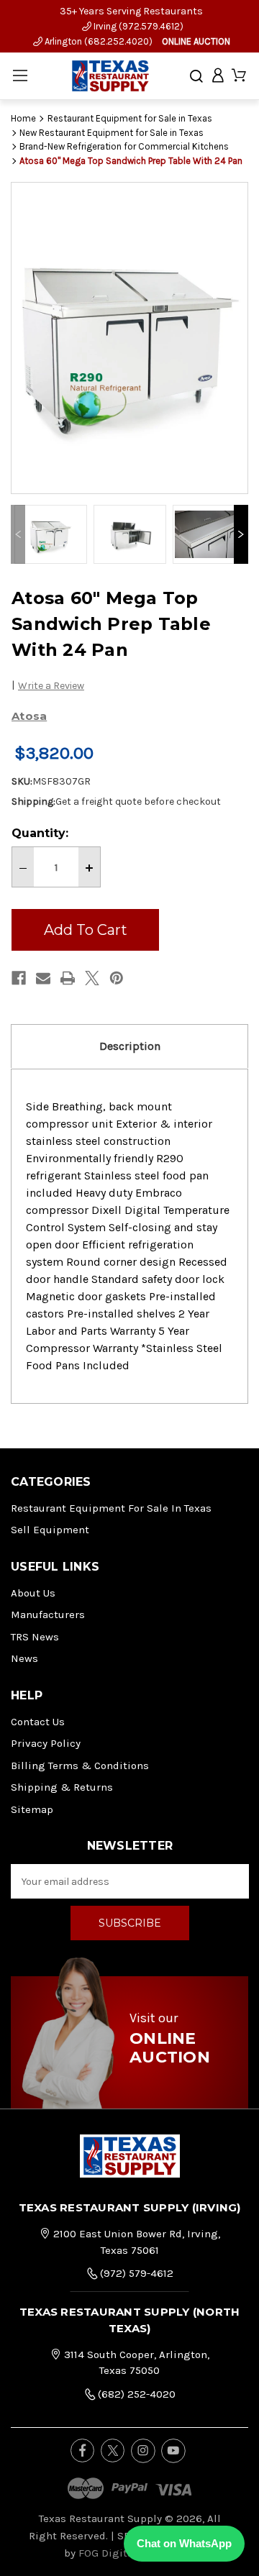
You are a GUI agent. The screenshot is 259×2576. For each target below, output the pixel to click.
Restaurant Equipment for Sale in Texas (111, 1508)
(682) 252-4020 (135, 2394)
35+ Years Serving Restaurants (131, 11)
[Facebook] (19, 978)
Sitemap (32, 1809)
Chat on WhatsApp (184, 2543)
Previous (18, 534)
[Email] (43, 978)
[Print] (68, 978)
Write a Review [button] (51, 686)
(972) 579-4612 (135, 2273)
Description (130, 1046)
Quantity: (40, 833)
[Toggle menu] (20, 76)
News (24, 1658)
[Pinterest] (117, 978)
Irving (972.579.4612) (137, 26)
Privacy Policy (46, 1743)
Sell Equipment (50, 1530)
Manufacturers (48, 1614)
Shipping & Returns (62, 1787)
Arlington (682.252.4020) (97, 41)
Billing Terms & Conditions (80, 1766)
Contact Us (38, 1722)
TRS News (35, 1637)
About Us (33, 1593)
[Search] (196, 76)
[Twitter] (92, 978)
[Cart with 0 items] (239, 76)
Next (241, 534)
